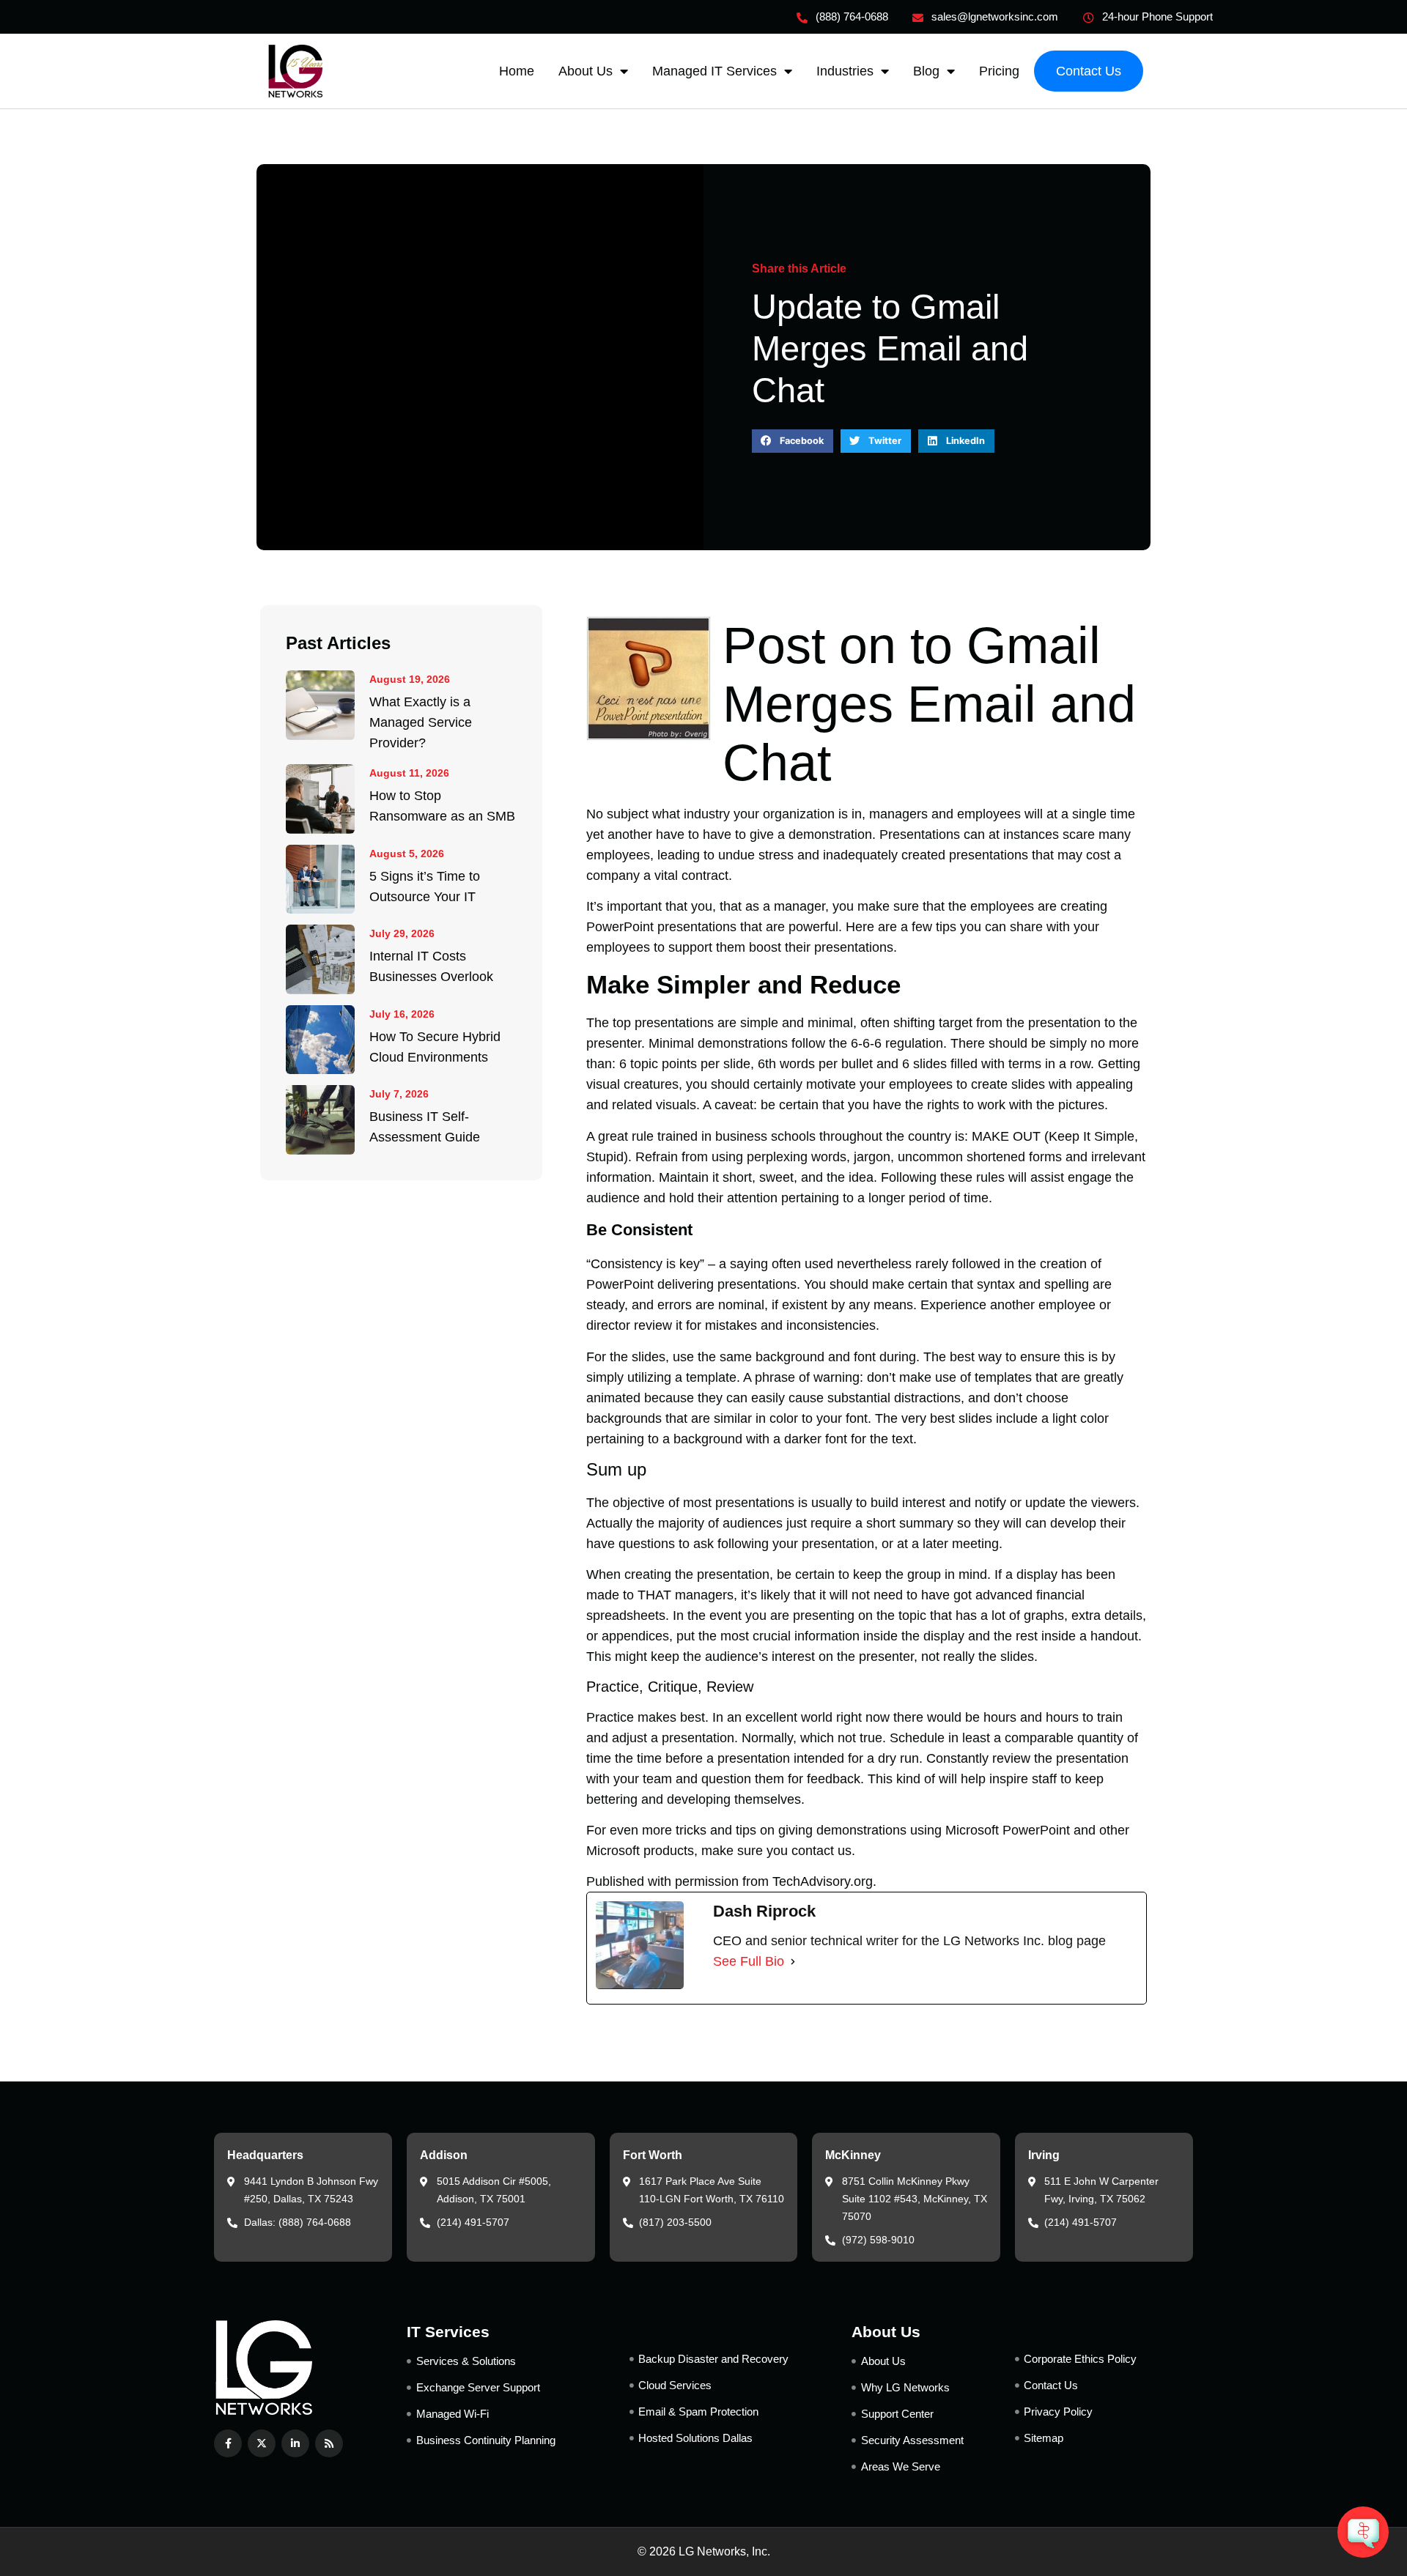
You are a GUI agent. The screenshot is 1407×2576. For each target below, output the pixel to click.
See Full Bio (749, 1961)
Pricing (999, 71)
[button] (793, 441)
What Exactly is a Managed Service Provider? (421, 722)
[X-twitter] (262, 2443)
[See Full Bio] (793, 1961)
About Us (586, 71)
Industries (845, 71)
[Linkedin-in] (295, 2443)
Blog (926, 71)
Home (517, 71)
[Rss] (329, 2443)
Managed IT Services (714, 71)
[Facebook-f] (228, 2443)
